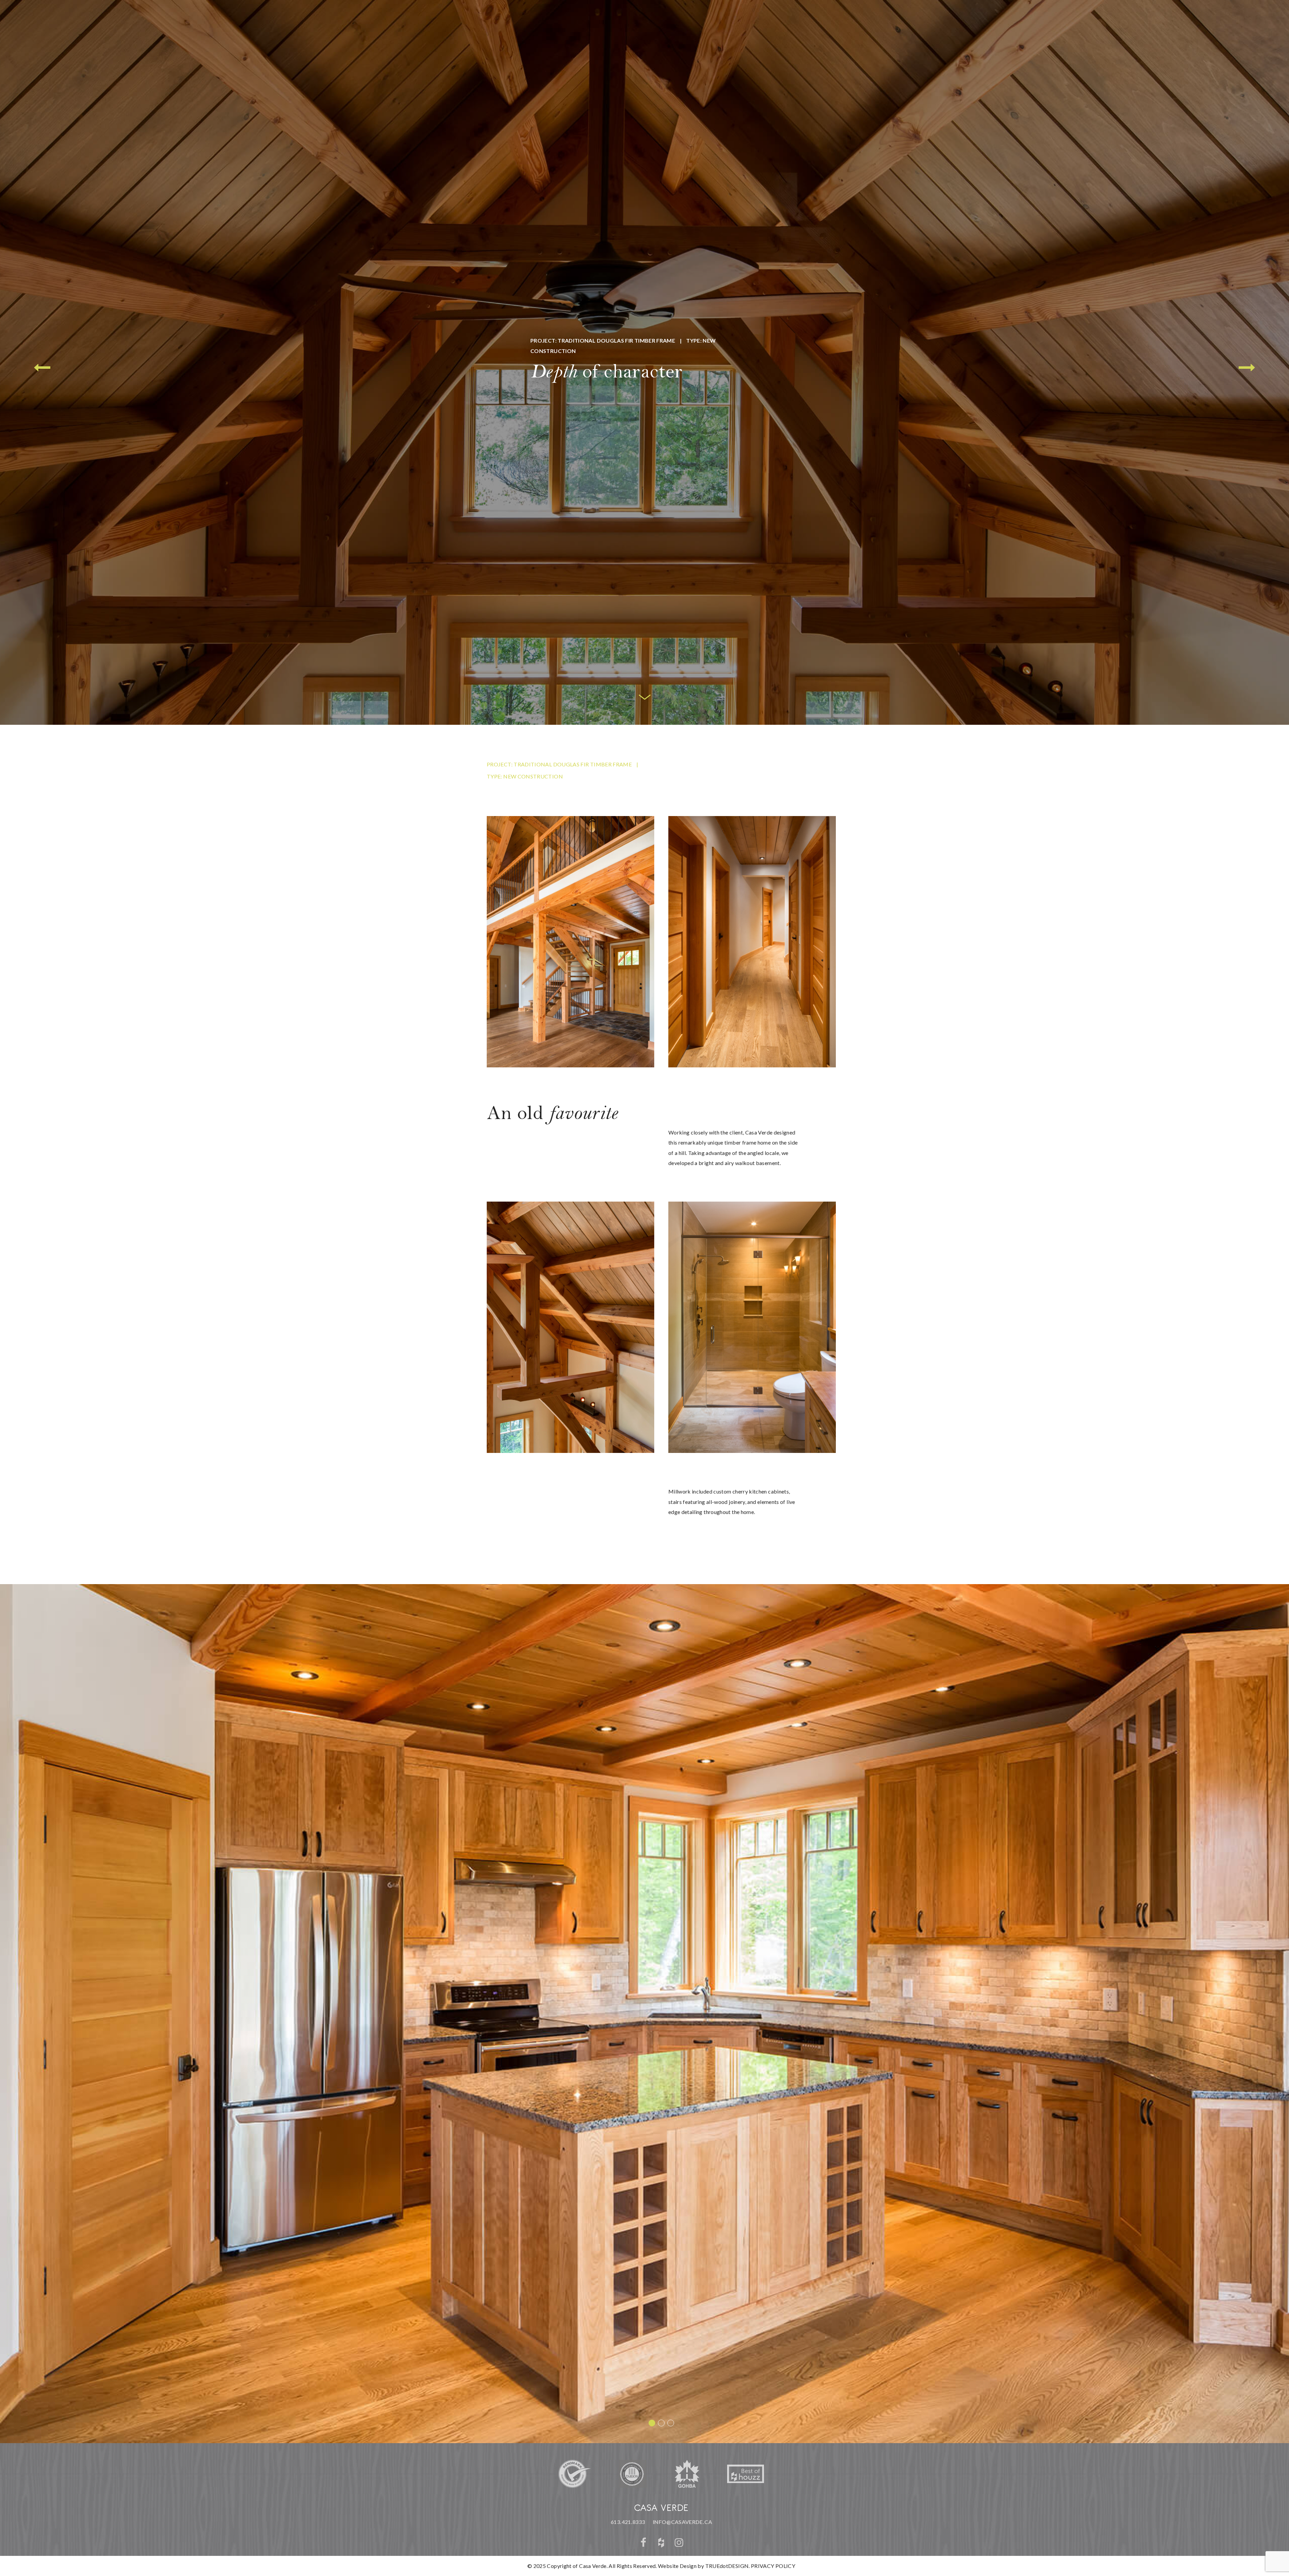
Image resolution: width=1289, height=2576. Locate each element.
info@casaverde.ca (682, 2522)
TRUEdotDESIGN (727, 2566)
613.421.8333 (628, 2522)
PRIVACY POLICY (773, 2566)
